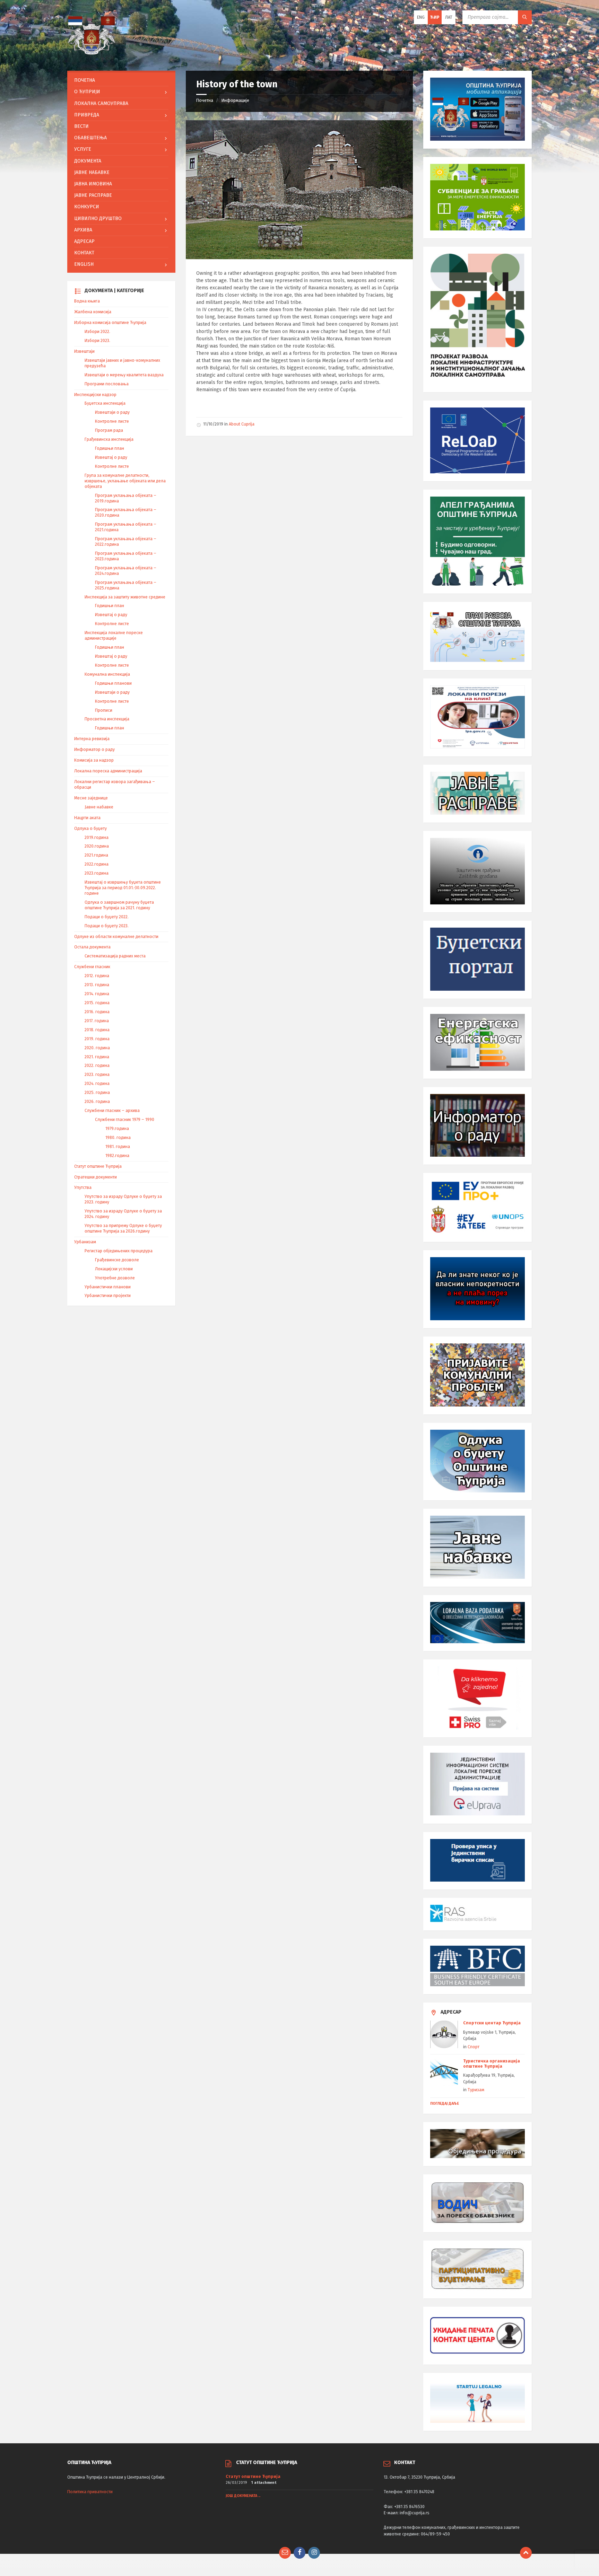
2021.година (96, 855)
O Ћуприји (87, 92)
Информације (235, 100)
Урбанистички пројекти (108, 1296)
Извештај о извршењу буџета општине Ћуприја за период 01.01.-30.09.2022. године (123, 888)
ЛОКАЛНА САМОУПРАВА (101, 103)
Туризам (476, 2090)
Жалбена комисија (93, 312)
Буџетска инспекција (105, 403)
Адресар (84, 241)
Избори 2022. (97, 332)
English (84, 264)
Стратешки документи (96, 1177)
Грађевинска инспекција (109, 439)
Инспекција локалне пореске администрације (114, 636)
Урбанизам (85, 1242)
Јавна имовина (93, 184)
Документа (88, 161)
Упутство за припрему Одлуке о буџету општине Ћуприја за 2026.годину (123, 1228)
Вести (81, 126)
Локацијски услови (114, 1269)
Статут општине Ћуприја (98, 1166)
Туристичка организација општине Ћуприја (492, 2064)
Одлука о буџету (90, 829)
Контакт (84, 253)
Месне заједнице (91, 798)
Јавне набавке (92, 172)
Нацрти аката (87, 818)
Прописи (104, 710)
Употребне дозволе (115, 1278)
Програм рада (109, 430)
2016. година (97, 1012)
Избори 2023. (97, 341)
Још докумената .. (243, 2496)
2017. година (97, 1021)
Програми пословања (107, 384)
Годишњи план (110, 448)
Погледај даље (445, 2104)
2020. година (97, 1048)
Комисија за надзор (94, 760)
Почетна (205, 100)
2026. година (97, 1102)
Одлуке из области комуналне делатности (116, 937)
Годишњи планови (113, 683)
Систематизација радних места (115, 956)
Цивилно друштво (98, 218)
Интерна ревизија (92, 739)
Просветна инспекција (107, 719)
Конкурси (87, 207)
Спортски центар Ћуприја (492, 2023)
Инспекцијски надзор (95, 395)
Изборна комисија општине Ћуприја (110, 323)
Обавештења (90, 138)
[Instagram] (314, 2553)
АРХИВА (83, 230)
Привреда (87, 115)
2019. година (97, 1039)
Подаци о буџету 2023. (107, 926)
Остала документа (92, 947)
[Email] (285, 2553)
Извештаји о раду (112, 412)
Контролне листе (112, 421)
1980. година (118, 1138)
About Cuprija (242, 424)
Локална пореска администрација (108, 771)
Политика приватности (90, 2492)
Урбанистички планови (108, 1287)
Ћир (435, 17)
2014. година (97, 994)
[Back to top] (526, 2553)
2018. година (97, 1030)
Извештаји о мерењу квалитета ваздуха (124, 375)
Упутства (83, 1188)
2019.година (97, 838)
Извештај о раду (111, 457)
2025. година (97, 1093)
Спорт (474, 2047)
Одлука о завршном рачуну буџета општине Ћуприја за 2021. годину (119, 905)
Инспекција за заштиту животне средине (125, 597)
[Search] (525, 17)
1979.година (117, 1129)
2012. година (97, 976)
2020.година (97, 846)
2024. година (97, 1084)
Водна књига (87, 301)
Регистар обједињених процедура (119, 1251)
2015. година (97, 1003)
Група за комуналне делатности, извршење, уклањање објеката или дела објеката (125, 481)
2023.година (97, 873)
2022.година (97, 864)
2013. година (97, 985)
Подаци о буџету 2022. (107, 917)
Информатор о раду (94, 750)
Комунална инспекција (107, 674)
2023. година (97, 1075)
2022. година (97, 1066)
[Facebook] (299, 2553)
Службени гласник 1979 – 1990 (125, 1120)
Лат (449, 17)
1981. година (118, 1147)
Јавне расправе (93, 195)
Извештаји (84, 351)
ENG (421, 17)
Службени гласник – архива (112, 1111)
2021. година (97, 1057)
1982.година (117, 1156)
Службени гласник (92, 967)
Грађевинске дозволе (117, 1260)
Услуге (83, 149)
